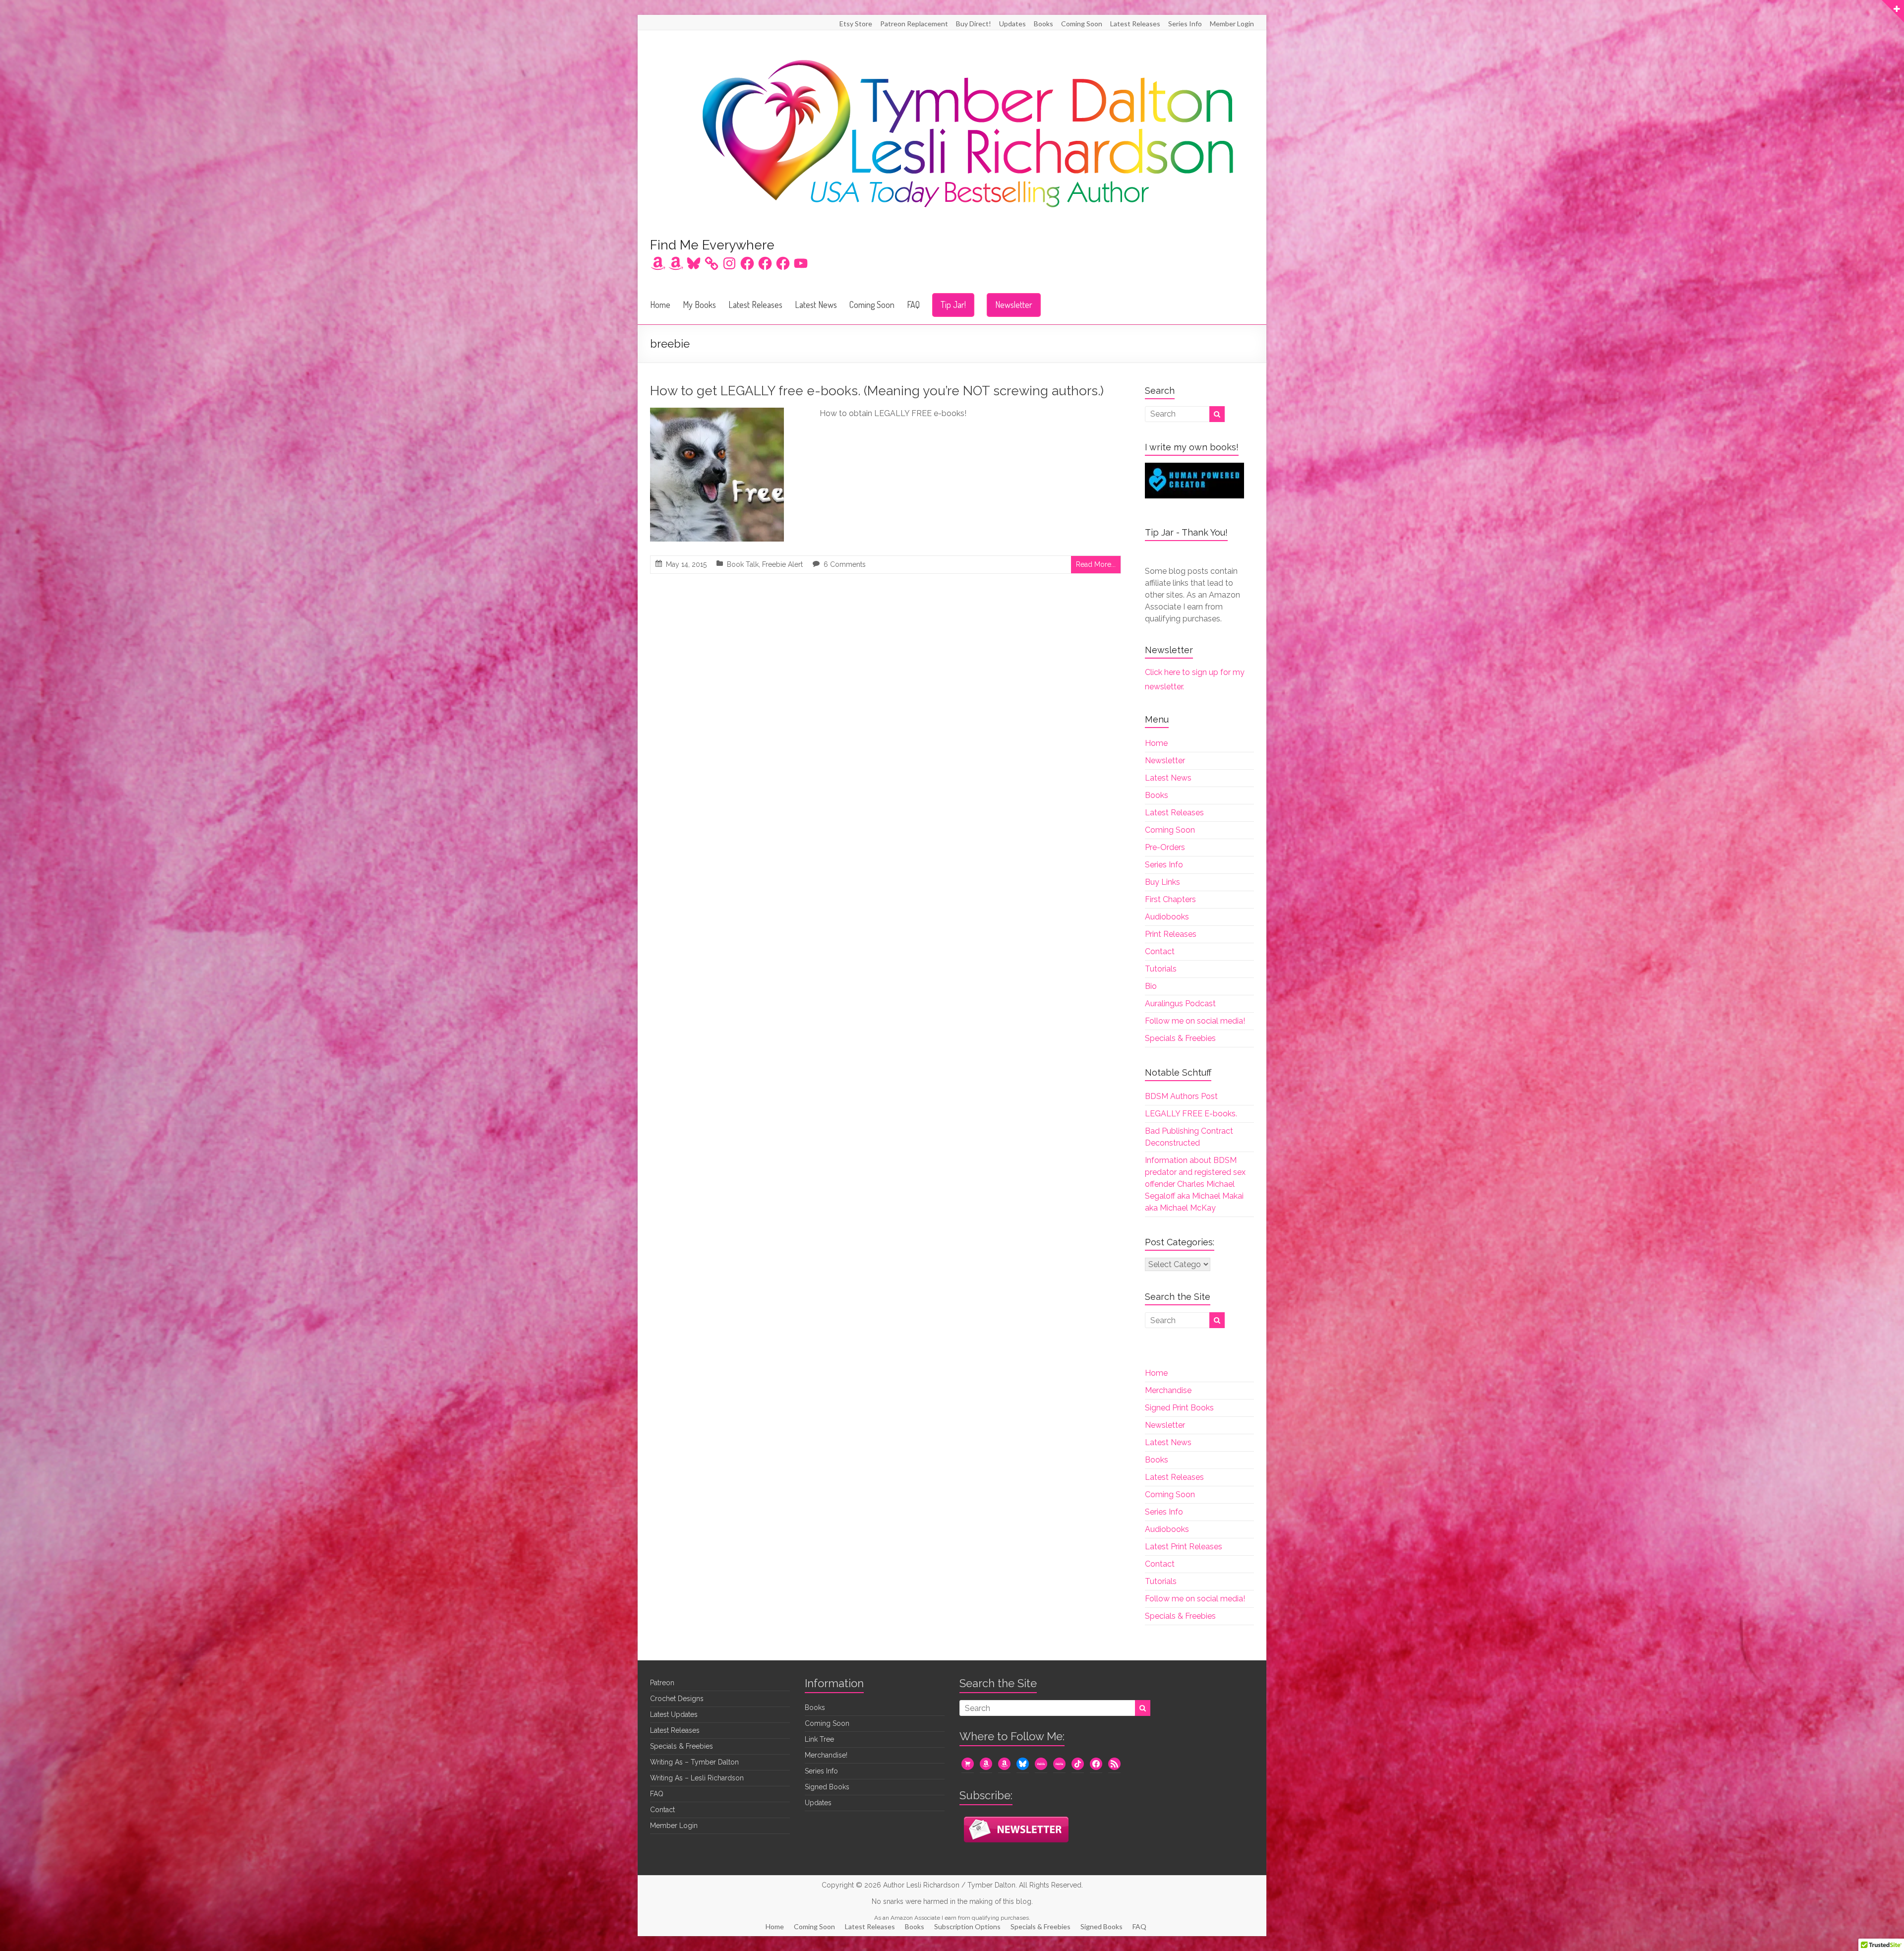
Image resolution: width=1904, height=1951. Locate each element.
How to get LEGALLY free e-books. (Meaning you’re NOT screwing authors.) (877, 391)
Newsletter (1014, 305)
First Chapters (1170, 899)
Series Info (1185, 24)
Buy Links (1162, 882)
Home (660, 305)
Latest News (816, 305)
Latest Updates (674, 1714)
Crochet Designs (677, 1699)
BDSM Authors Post (1181, 1096)
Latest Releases (1135, 24)
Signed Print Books (1179, 1408)
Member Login (1232, 24)
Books (1043, 24)
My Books (699, 305)
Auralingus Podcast (1180, 1004)
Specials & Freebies (1180, 1038)
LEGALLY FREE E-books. (1191, 1114)
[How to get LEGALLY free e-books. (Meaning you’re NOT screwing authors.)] (717, 414)
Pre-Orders (1165, 847)
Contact (1160, 951)
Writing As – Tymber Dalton (694, 1762)
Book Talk (743, 564)
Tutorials (1161, 969)
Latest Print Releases (1184, 1547)
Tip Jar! (953, 305)
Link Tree (819, 1739)
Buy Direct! (974, 24)
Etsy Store (856, 24)
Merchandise (1168, 1390)
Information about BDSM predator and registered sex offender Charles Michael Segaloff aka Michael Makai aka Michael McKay (1195, 1184)
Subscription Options (967, 1926)
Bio (1151, 986)
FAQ (913, 305)
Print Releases (1171, 934)
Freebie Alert (782, 564)
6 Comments (845, 564)
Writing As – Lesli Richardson (697, 1778)
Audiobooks (1167, 917)
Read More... (1096, 564)
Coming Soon (1082, 24)
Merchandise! (826, 1755)
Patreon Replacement (914, 24)
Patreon (662, 1683)
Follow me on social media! (1195, 1021)
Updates (1012, 24)
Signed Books (827, 1787)
